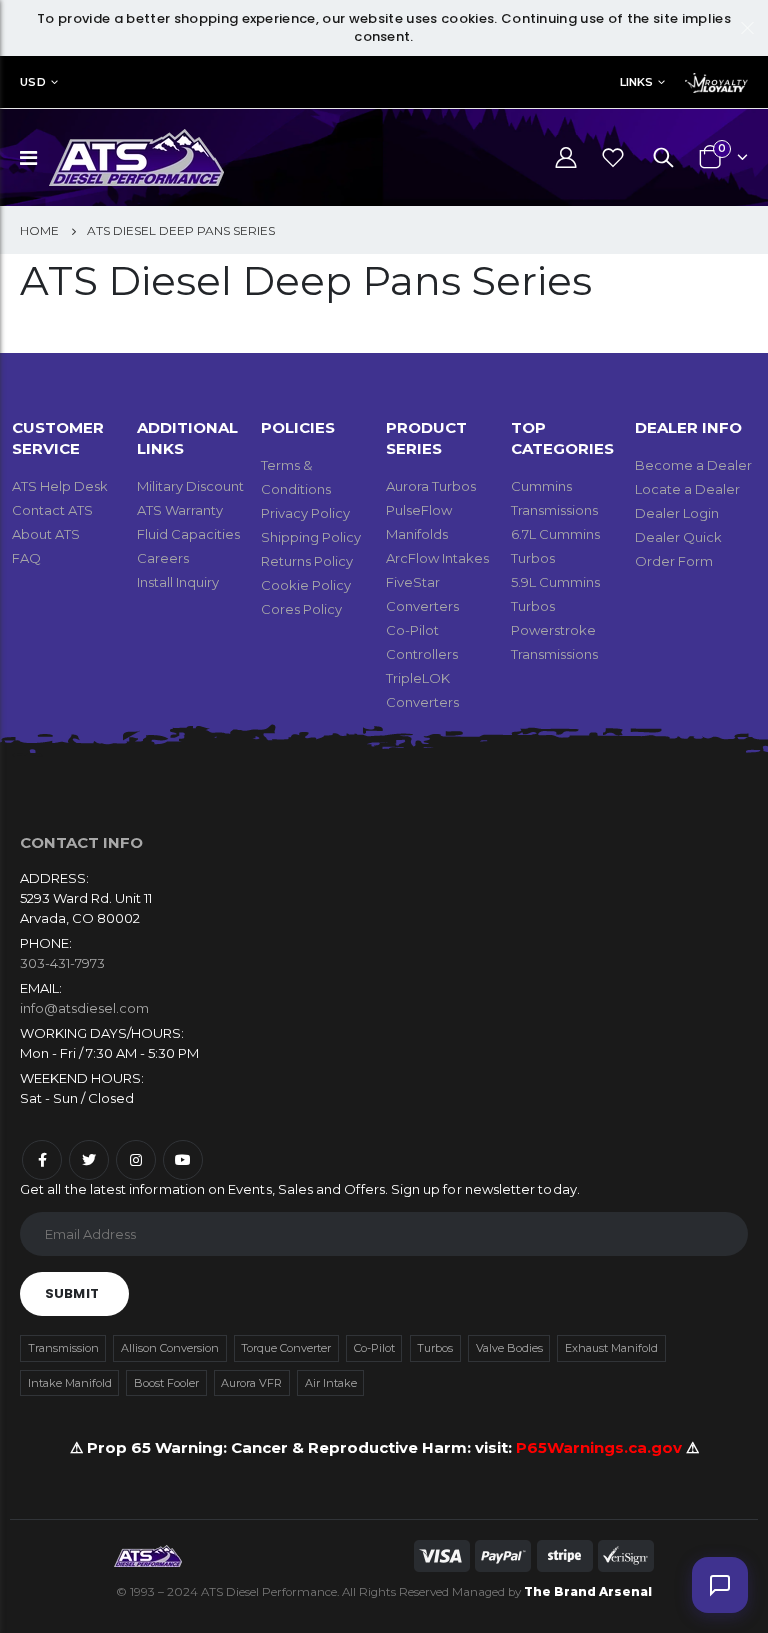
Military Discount (190, 486)
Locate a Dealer (687, 489)
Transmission (63, 1348)
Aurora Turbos (431, 486)
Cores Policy (301, 609)
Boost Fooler (166, 1383)
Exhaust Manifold (611, 1348)
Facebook (42, 1160)
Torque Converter (286, 1348)
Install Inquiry (178, 582)
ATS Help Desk (60, 486)
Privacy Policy (305, 513)
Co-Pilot (374, 1348)
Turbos (435, 1348)
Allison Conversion (170, 1348)
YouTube (183, 1160)
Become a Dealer (693, 465)
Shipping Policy (311, 537)
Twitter (89, 1160)
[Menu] (28, 158)
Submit (72, 1293)
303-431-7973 (62, 963)
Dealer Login (677, 513)
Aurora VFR (251, 1383)
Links (636, 82)
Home (39, 230)
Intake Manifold (70, 1383)
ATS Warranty (180, 510)
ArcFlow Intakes (437, 558)
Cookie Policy (306, 585)
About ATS (46, 534)
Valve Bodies (509, 1348)
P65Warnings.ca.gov (601, 1447)
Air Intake (331, 1383)
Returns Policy (307, 561)
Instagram (136, 1160)
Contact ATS (52, 510)
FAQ (26, 558)
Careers (163, 558)
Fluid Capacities (188, 534)
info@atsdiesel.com (84, 1008)
